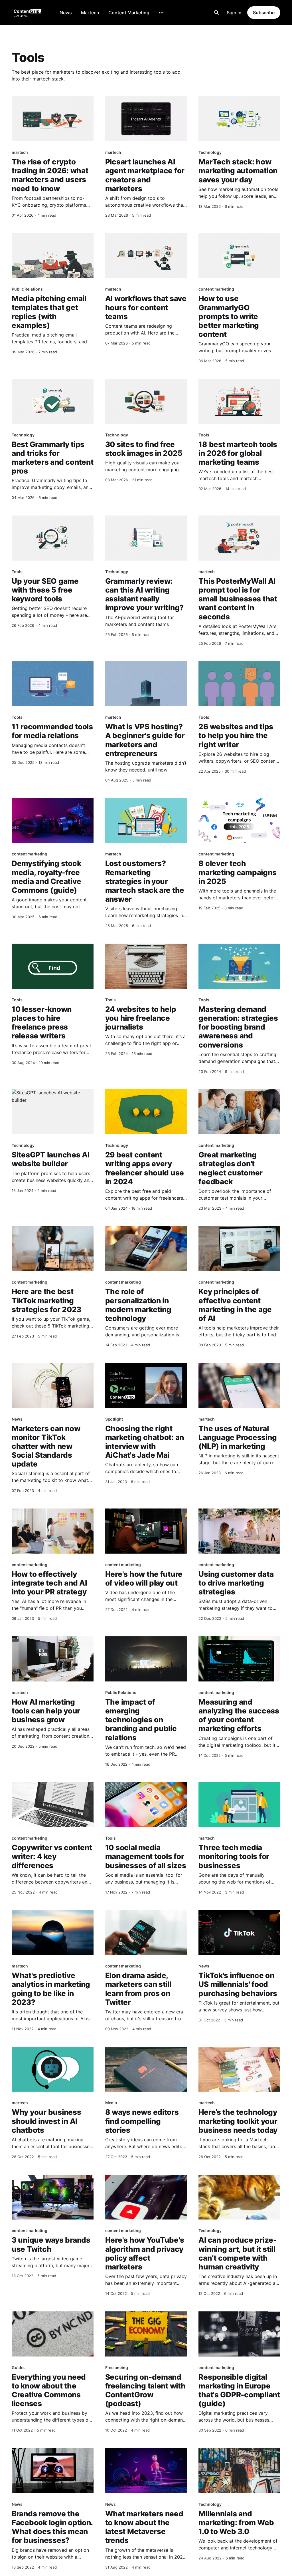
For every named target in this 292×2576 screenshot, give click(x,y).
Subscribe (264, 13)
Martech (90, 13)
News (66, 13)
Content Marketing (129, 13)
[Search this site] (216, 13)
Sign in (234, 13)
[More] (161, 13)
